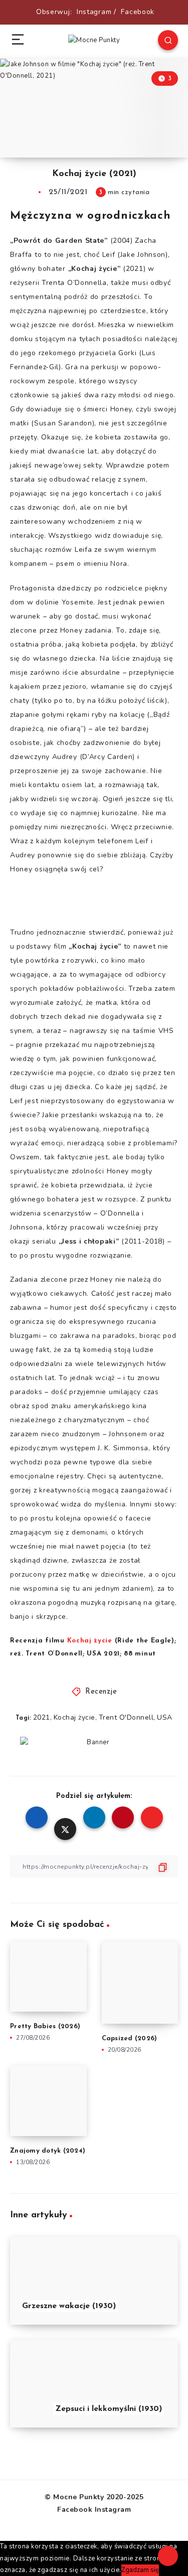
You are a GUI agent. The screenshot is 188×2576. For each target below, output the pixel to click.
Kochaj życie (74, 1717)
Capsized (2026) (130, 2038)
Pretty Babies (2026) (45, 2026)
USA (165, 1717)
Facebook (138, 12)
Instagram (94, 12)
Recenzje (101, 1692)
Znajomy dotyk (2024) (48, 2151)
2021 (42, 1717)
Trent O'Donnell (126, 1717)
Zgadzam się (140, 2570)
